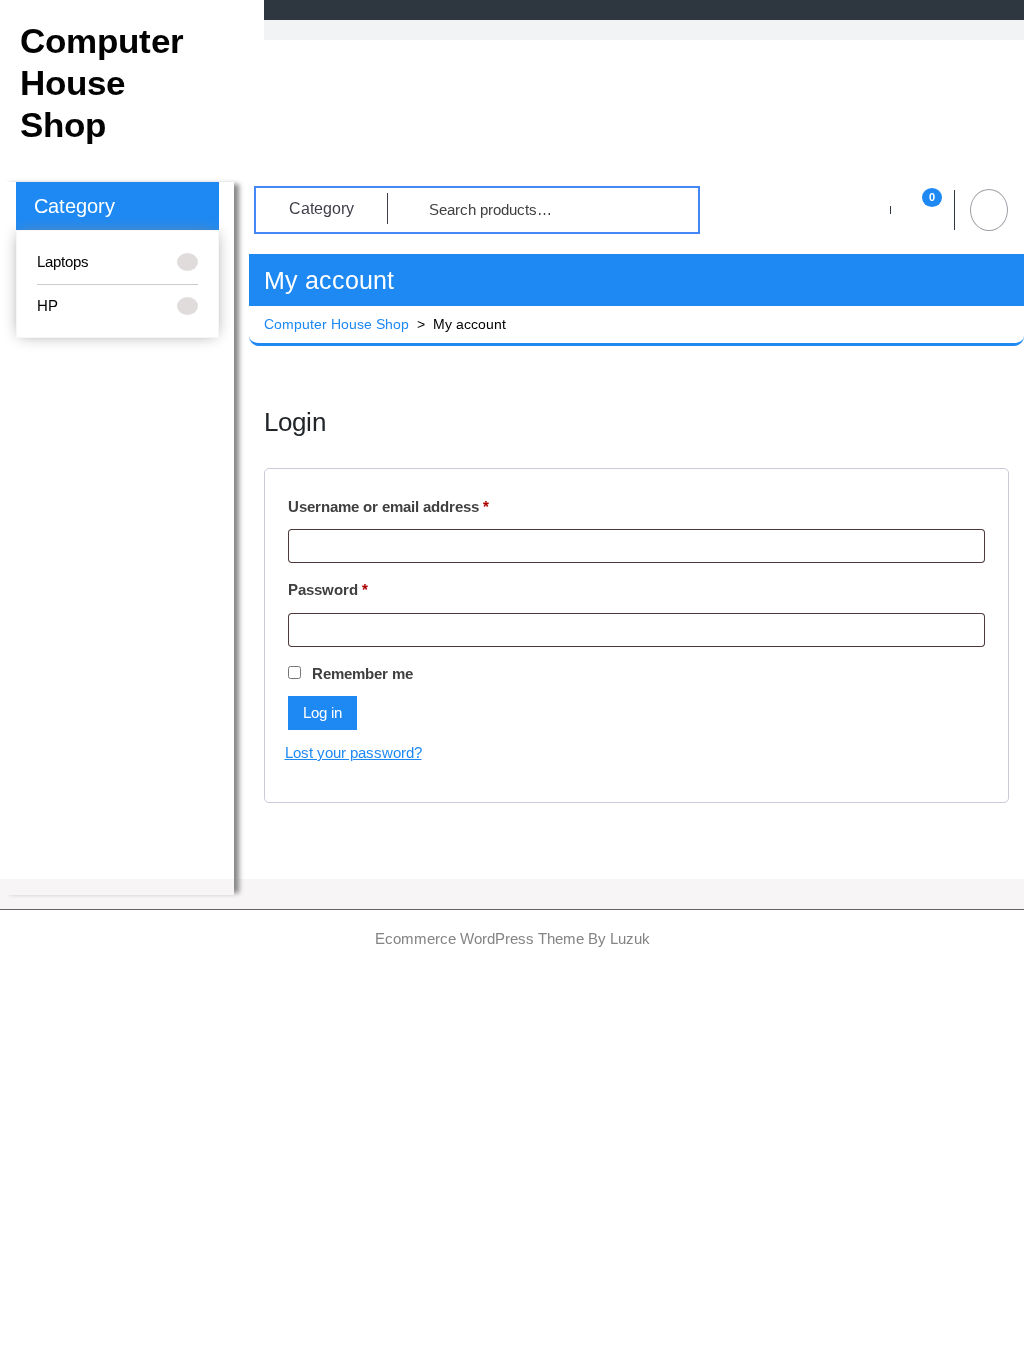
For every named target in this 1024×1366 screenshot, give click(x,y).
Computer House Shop (102, 82)
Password (359, 589)
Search (658, 210)
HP (47, 305)
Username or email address (420, 506)
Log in (322, 712)
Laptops (63, 261)
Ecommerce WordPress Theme (479, 938)
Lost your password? (353, 752)
